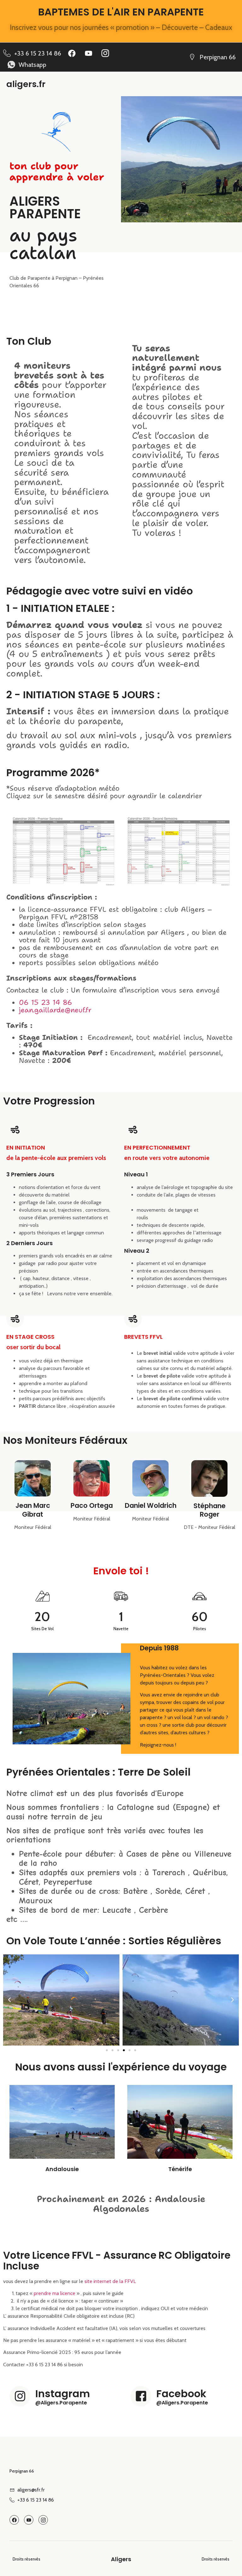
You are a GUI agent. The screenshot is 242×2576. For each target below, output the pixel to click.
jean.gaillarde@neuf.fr (55, 1010)
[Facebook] (72, 53)
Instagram (63, 2394)
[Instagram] (20, 2396)
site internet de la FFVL (110, 2281)
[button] (9, 2000)
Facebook (181, 2394)
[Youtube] (89, 53)
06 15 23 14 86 (46, 1002)
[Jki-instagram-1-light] (105, 53)
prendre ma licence (54, 2293)
